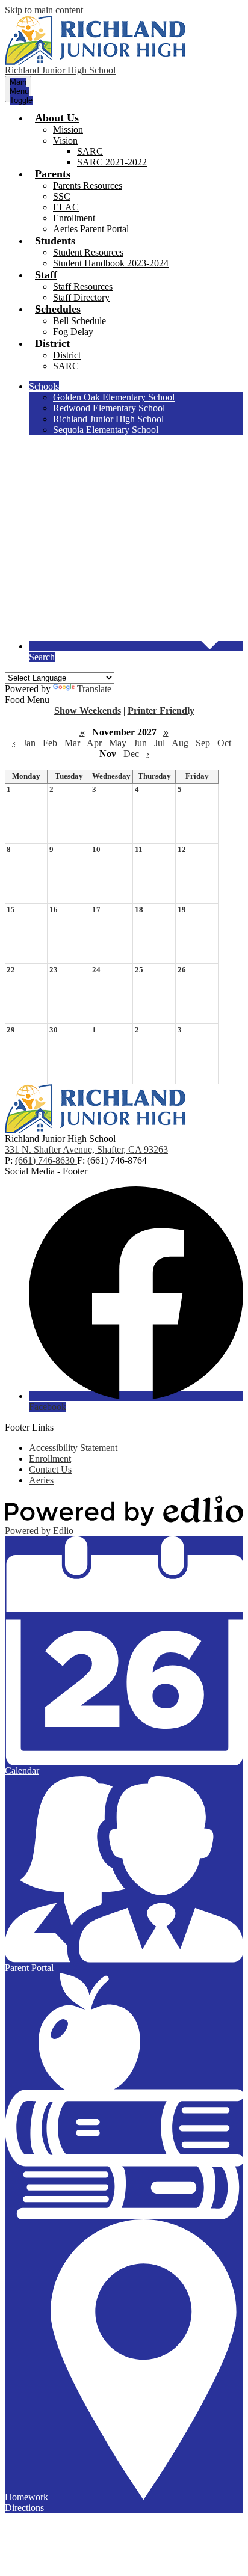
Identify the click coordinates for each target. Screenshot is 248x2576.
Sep (203, 743)
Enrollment (74, 218)
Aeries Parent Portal (91, 229)
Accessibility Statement (73, 1448)
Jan (29, 743)
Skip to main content (44, 10)
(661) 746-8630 (46, 1160)
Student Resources (88, 252)
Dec (131, 754)
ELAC (66, 207)
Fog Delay (73, 332)
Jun (140, 743)
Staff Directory (81, 297)
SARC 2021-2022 (112, 162)
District (67, 355)
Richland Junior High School (108, 419)
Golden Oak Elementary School (114, 397)
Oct (224, 743)
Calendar (22, 1771)
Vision (65, 140)
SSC (62, 196)
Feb (50, 743)
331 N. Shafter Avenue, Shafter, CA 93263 (86, 1149)
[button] (57, 118)
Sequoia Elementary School (106, 430)
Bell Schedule (79, 321)
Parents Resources (88, 186)
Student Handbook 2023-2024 (111, 263)
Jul (160, 743)
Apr (94, 743)
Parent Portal (29, 1968)
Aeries (41, 1480)
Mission (68, 130)
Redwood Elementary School (109, 408)
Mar (72, 743)
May (118, 743)
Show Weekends (88, 710)
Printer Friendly (161, 710)
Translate (94, 689)
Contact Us (50, 1469)
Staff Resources (83, 287)
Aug (180, 743)
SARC (90, 151)
